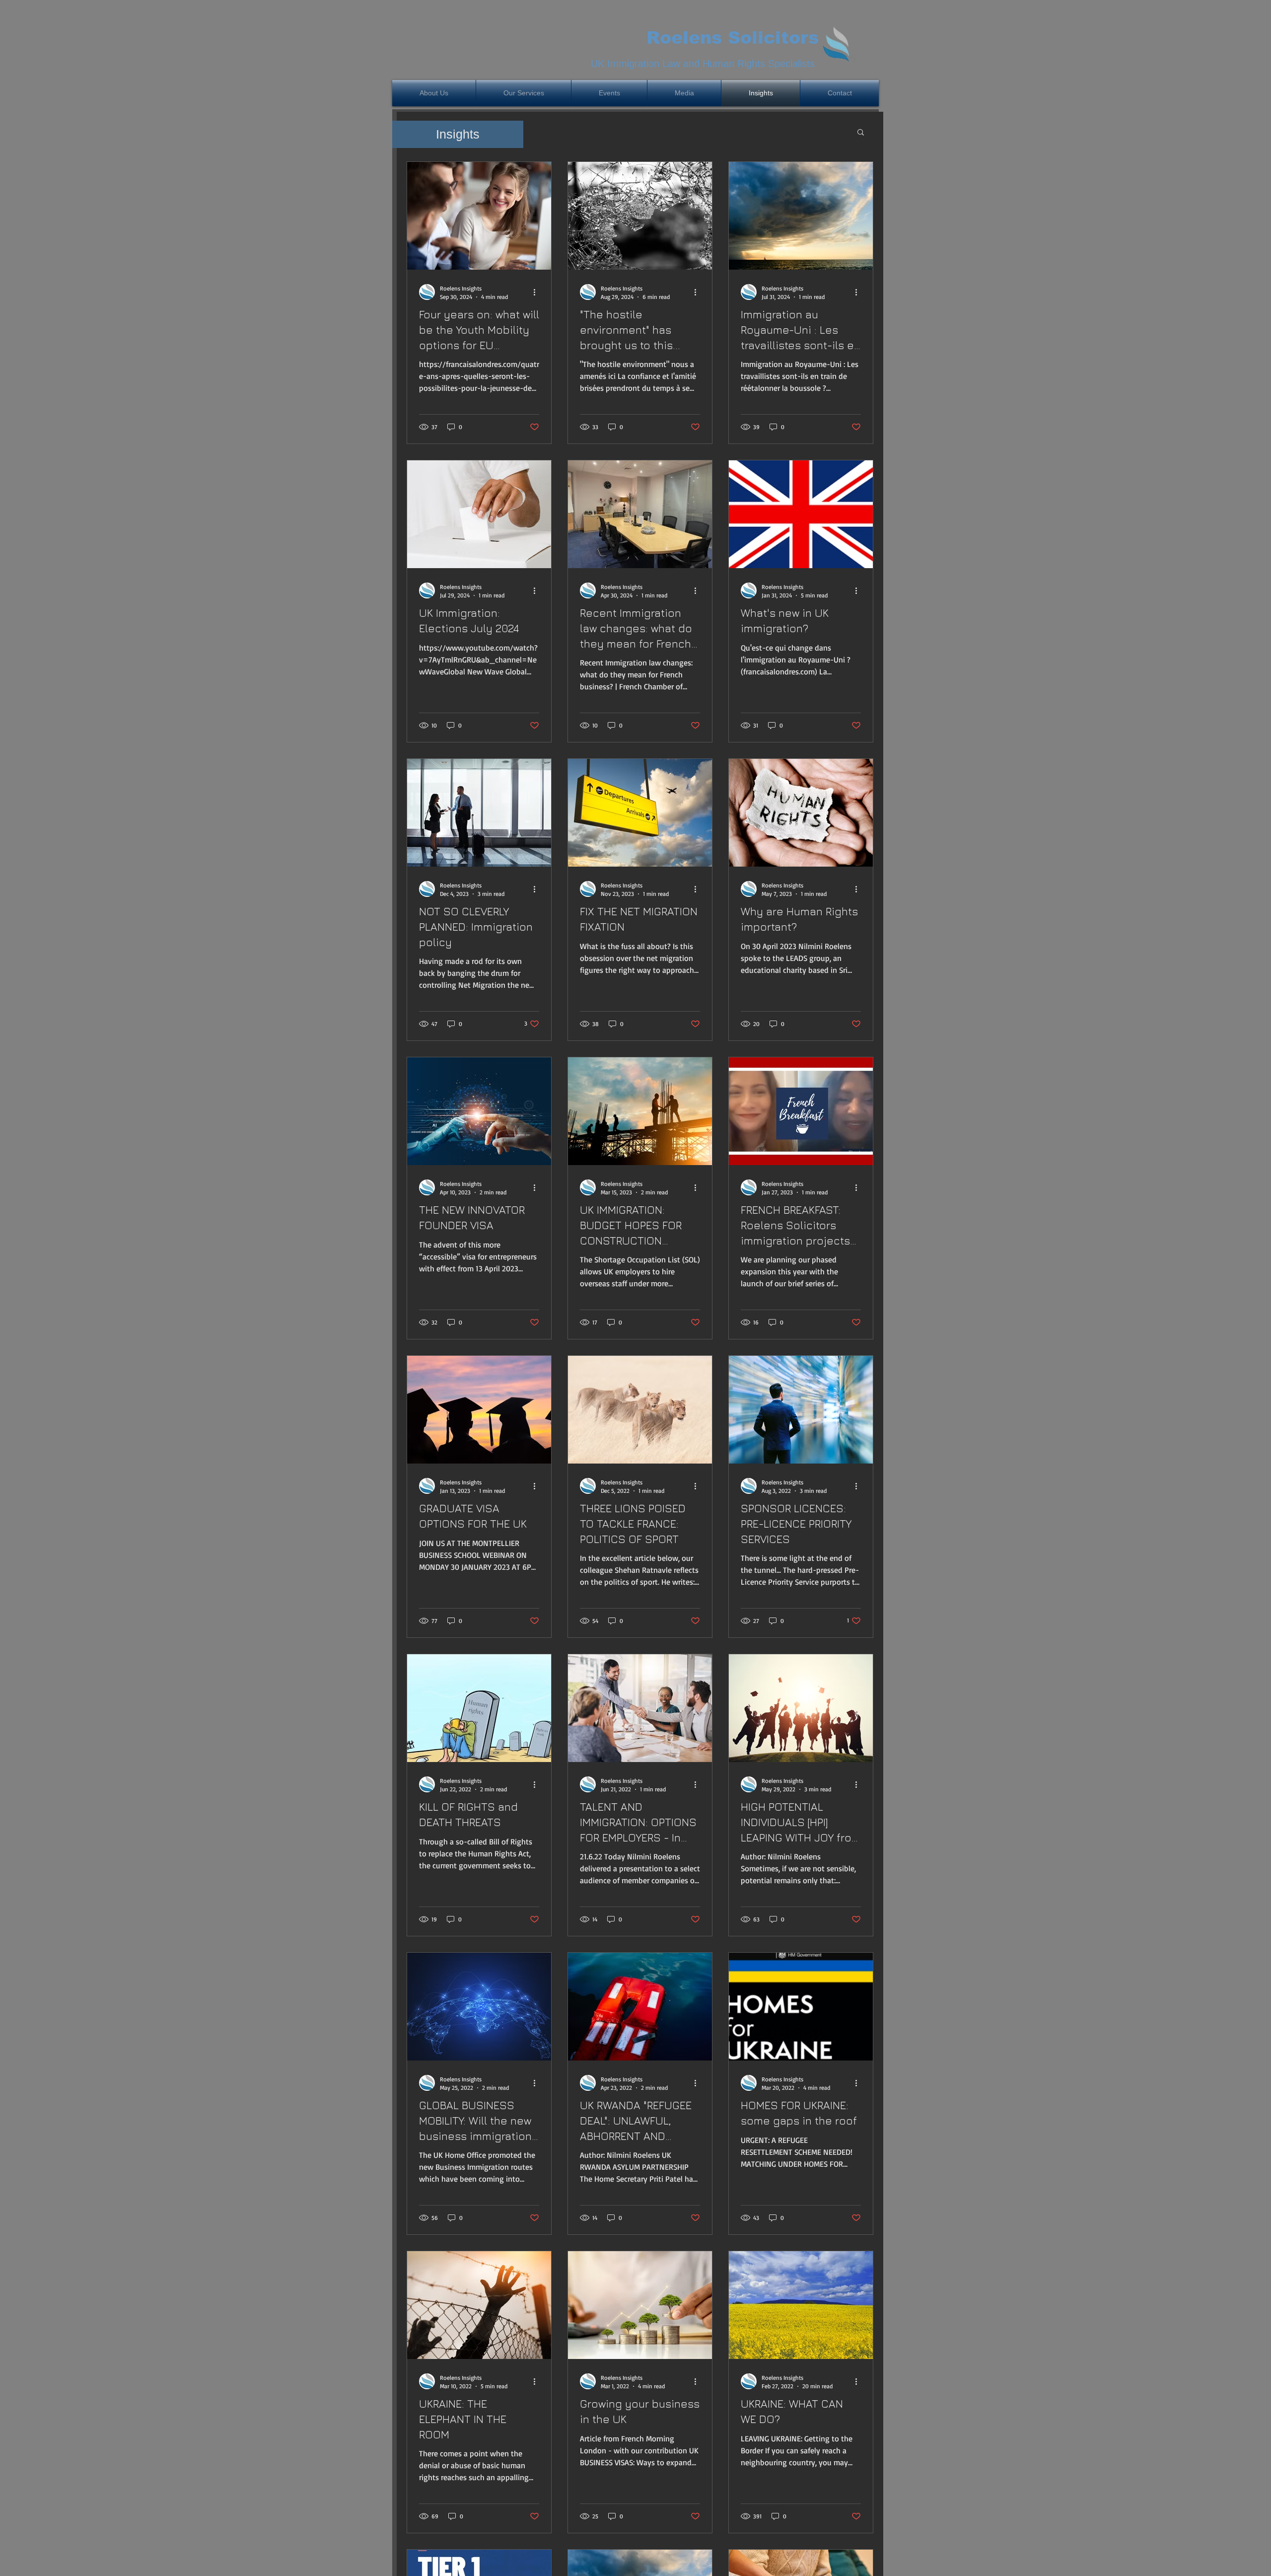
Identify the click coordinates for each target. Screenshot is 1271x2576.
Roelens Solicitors (733, 37)
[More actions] (538, 292)
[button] (861, 133)
